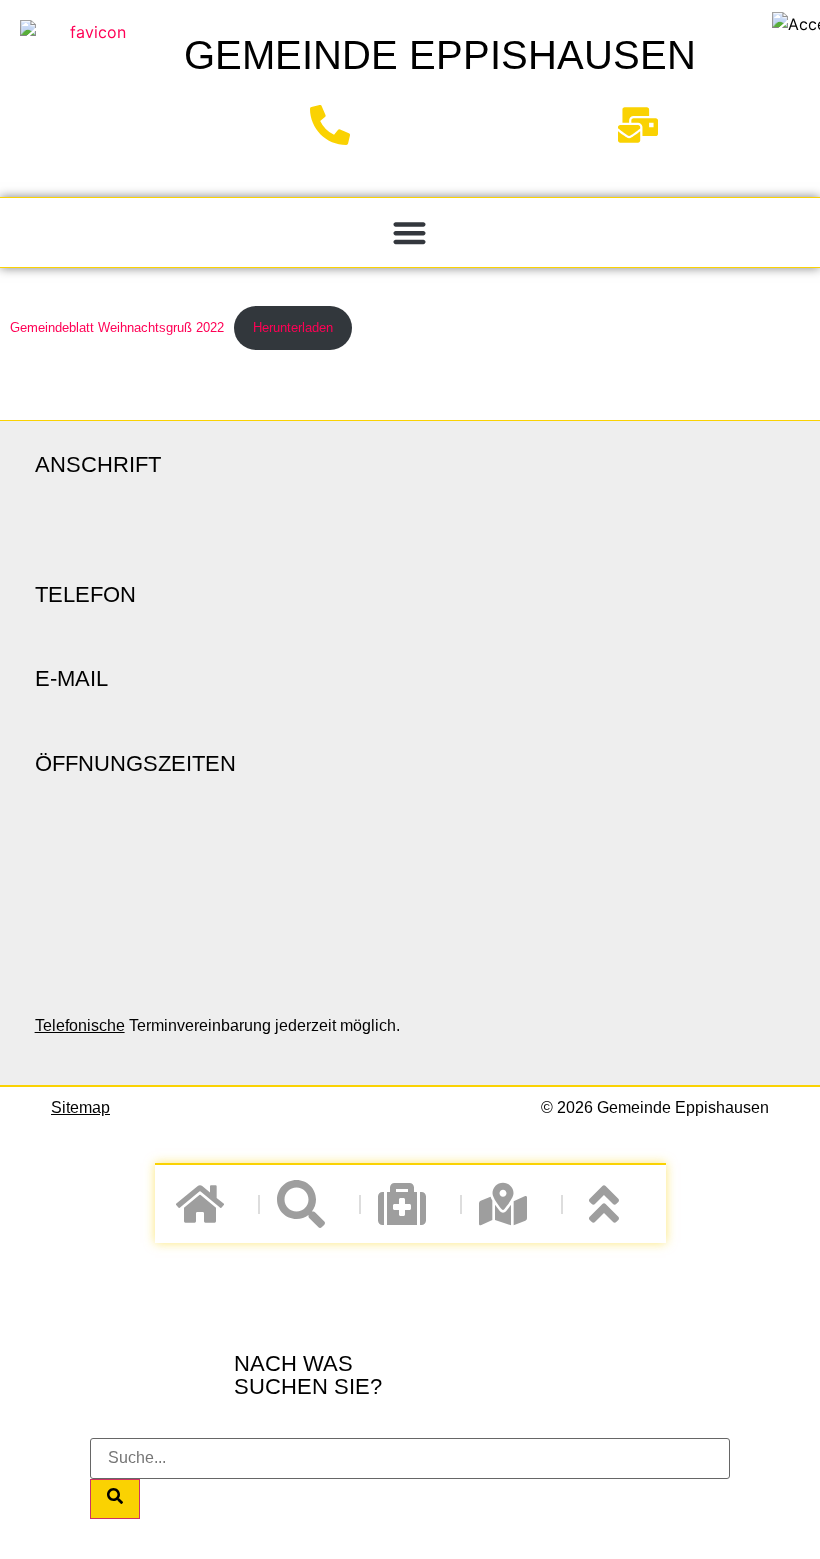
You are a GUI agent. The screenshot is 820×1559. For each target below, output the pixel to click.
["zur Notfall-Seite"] (410, 1204)
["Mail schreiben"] (645, 125)
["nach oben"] (612, 1204)
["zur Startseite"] (90, 94)
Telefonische (80, 1025)
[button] (410, 232)
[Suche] (115, 1499)
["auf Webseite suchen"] (309, 1204)
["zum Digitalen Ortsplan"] (511, 1204)
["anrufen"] (337, 125)
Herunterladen (293, 327)
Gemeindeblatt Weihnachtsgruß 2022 (117, 327)
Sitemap (80, 1107)
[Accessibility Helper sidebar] (796, 24)
